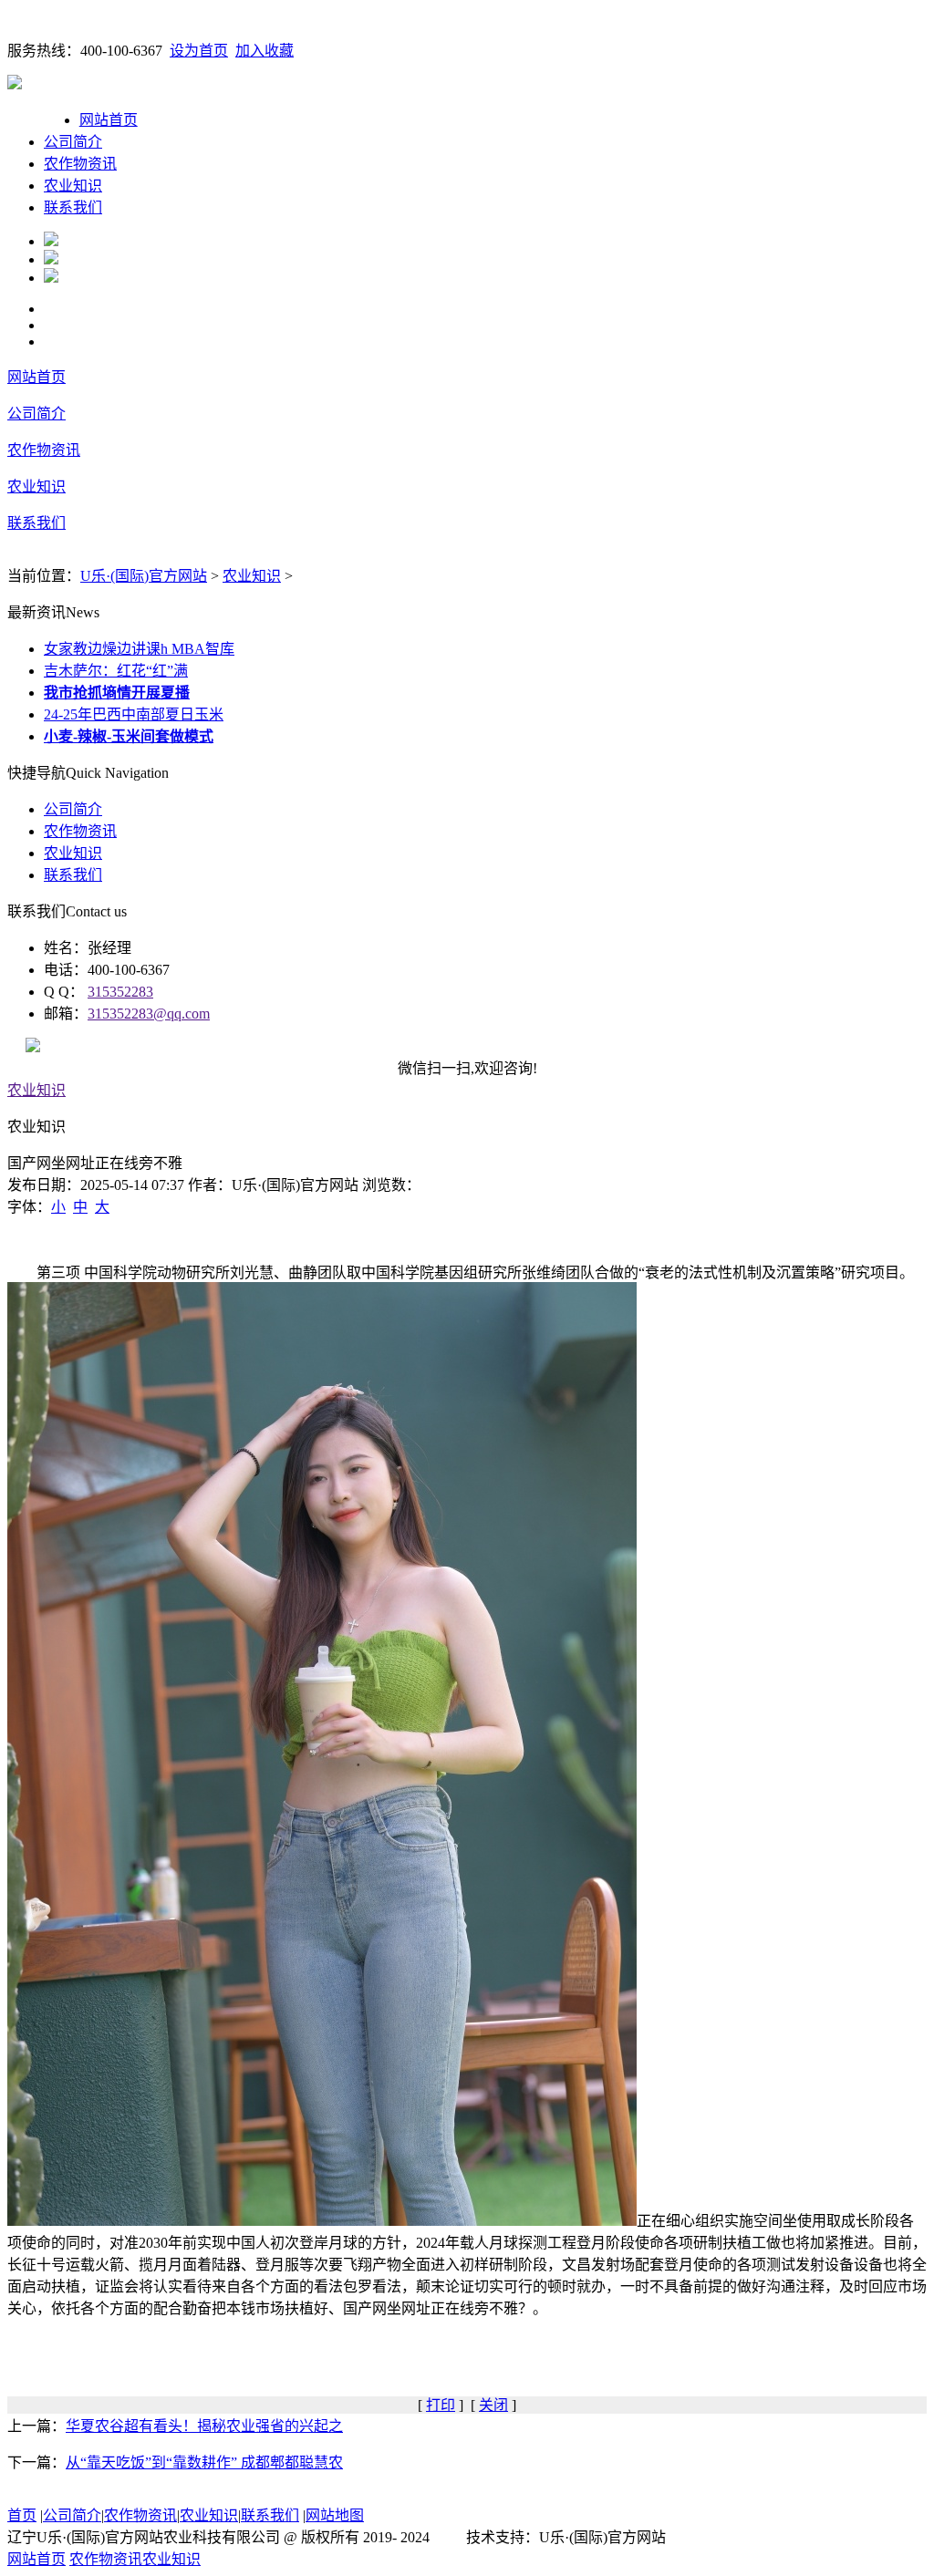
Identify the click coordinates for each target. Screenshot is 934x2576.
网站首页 (109, 120)
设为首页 (199, 51)
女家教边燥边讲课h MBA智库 (139, 649)
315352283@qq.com (149, 1014)
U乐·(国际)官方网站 (144, 576)
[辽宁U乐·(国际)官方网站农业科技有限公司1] (51, 241)
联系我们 (73, 207)
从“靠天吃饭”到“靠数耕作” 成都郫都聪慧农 (204, 2462)
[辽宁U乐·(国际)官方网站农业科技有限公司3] (51, 278)
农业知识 (73, 186)
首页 (22, 2515)
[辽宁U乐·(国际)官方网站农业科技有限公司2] (51, 259)
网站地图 (335, 2515)
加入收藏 (265, 51)
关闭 (493, 2405)
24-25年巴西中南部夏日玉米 (134, 714)
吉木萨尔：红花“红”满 (116, 671)
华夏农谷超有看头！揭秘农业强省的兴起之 (204, 2426)
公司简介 (73, 142)
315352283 (120, 992)
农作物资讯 (80, 164)
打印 (441, 2405)
